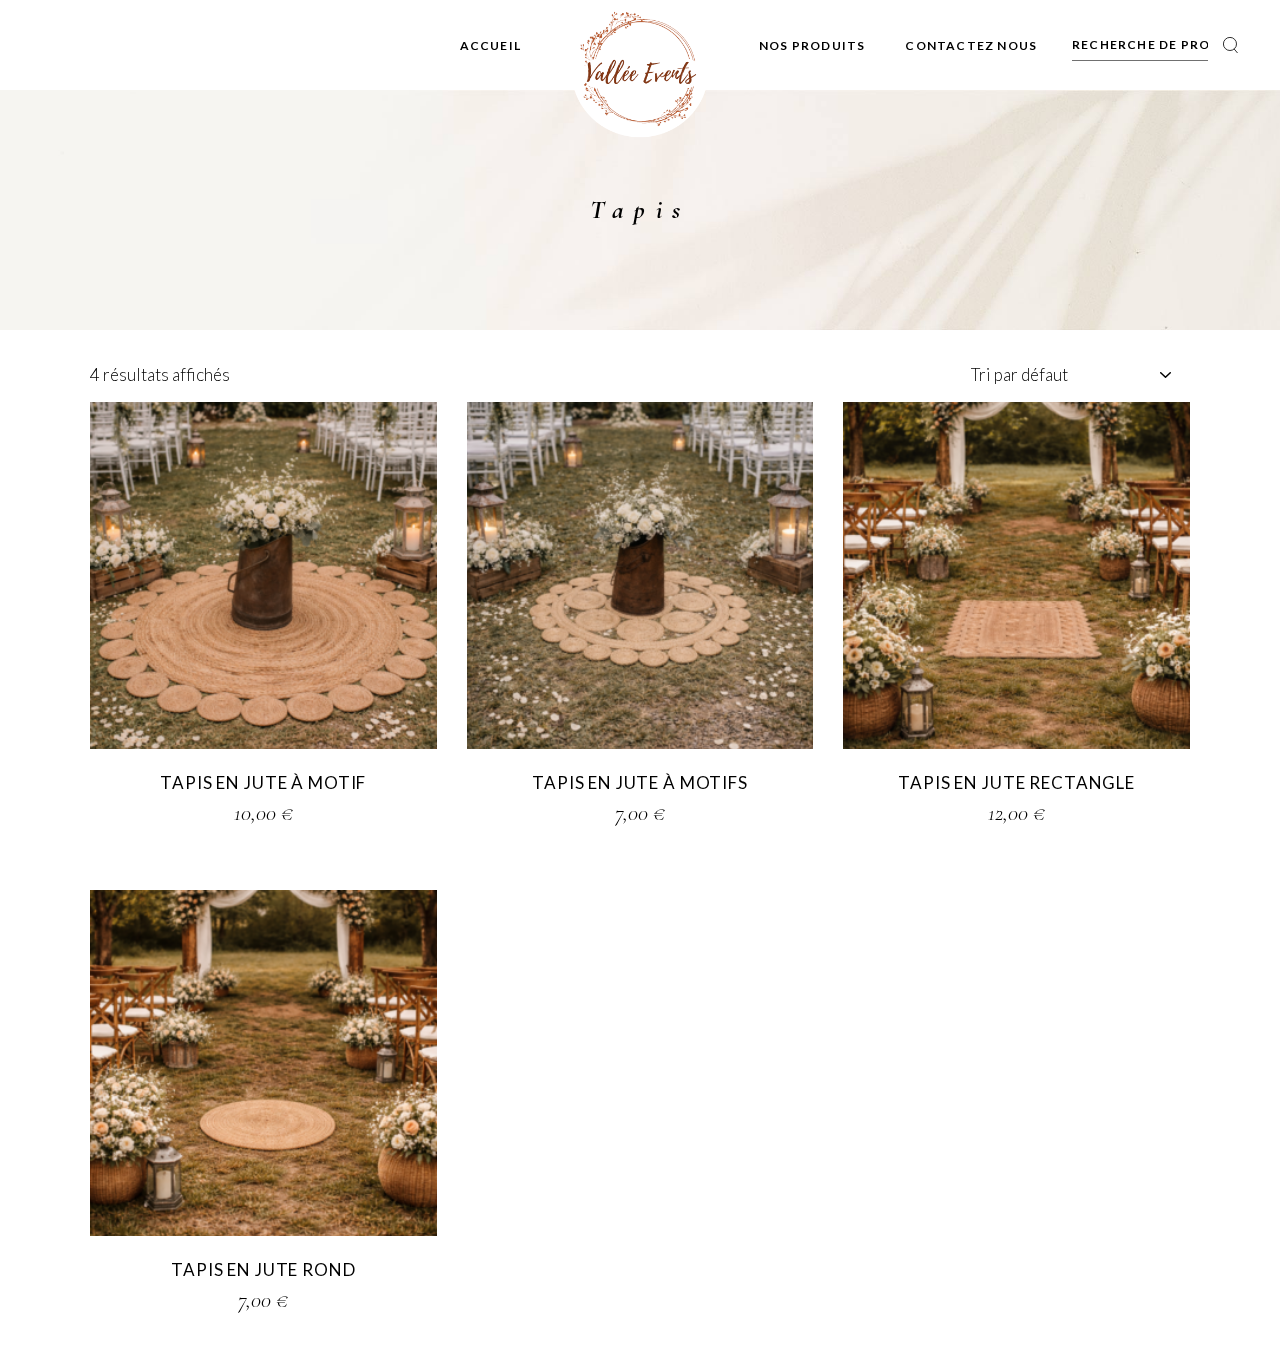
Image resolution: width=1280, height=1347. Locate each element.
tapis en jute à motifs (640, 782)
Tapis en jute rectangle (1016, 782)
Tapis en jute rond (263, 1269)
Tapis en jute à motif (263, 782)
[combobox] (1070, 375)
